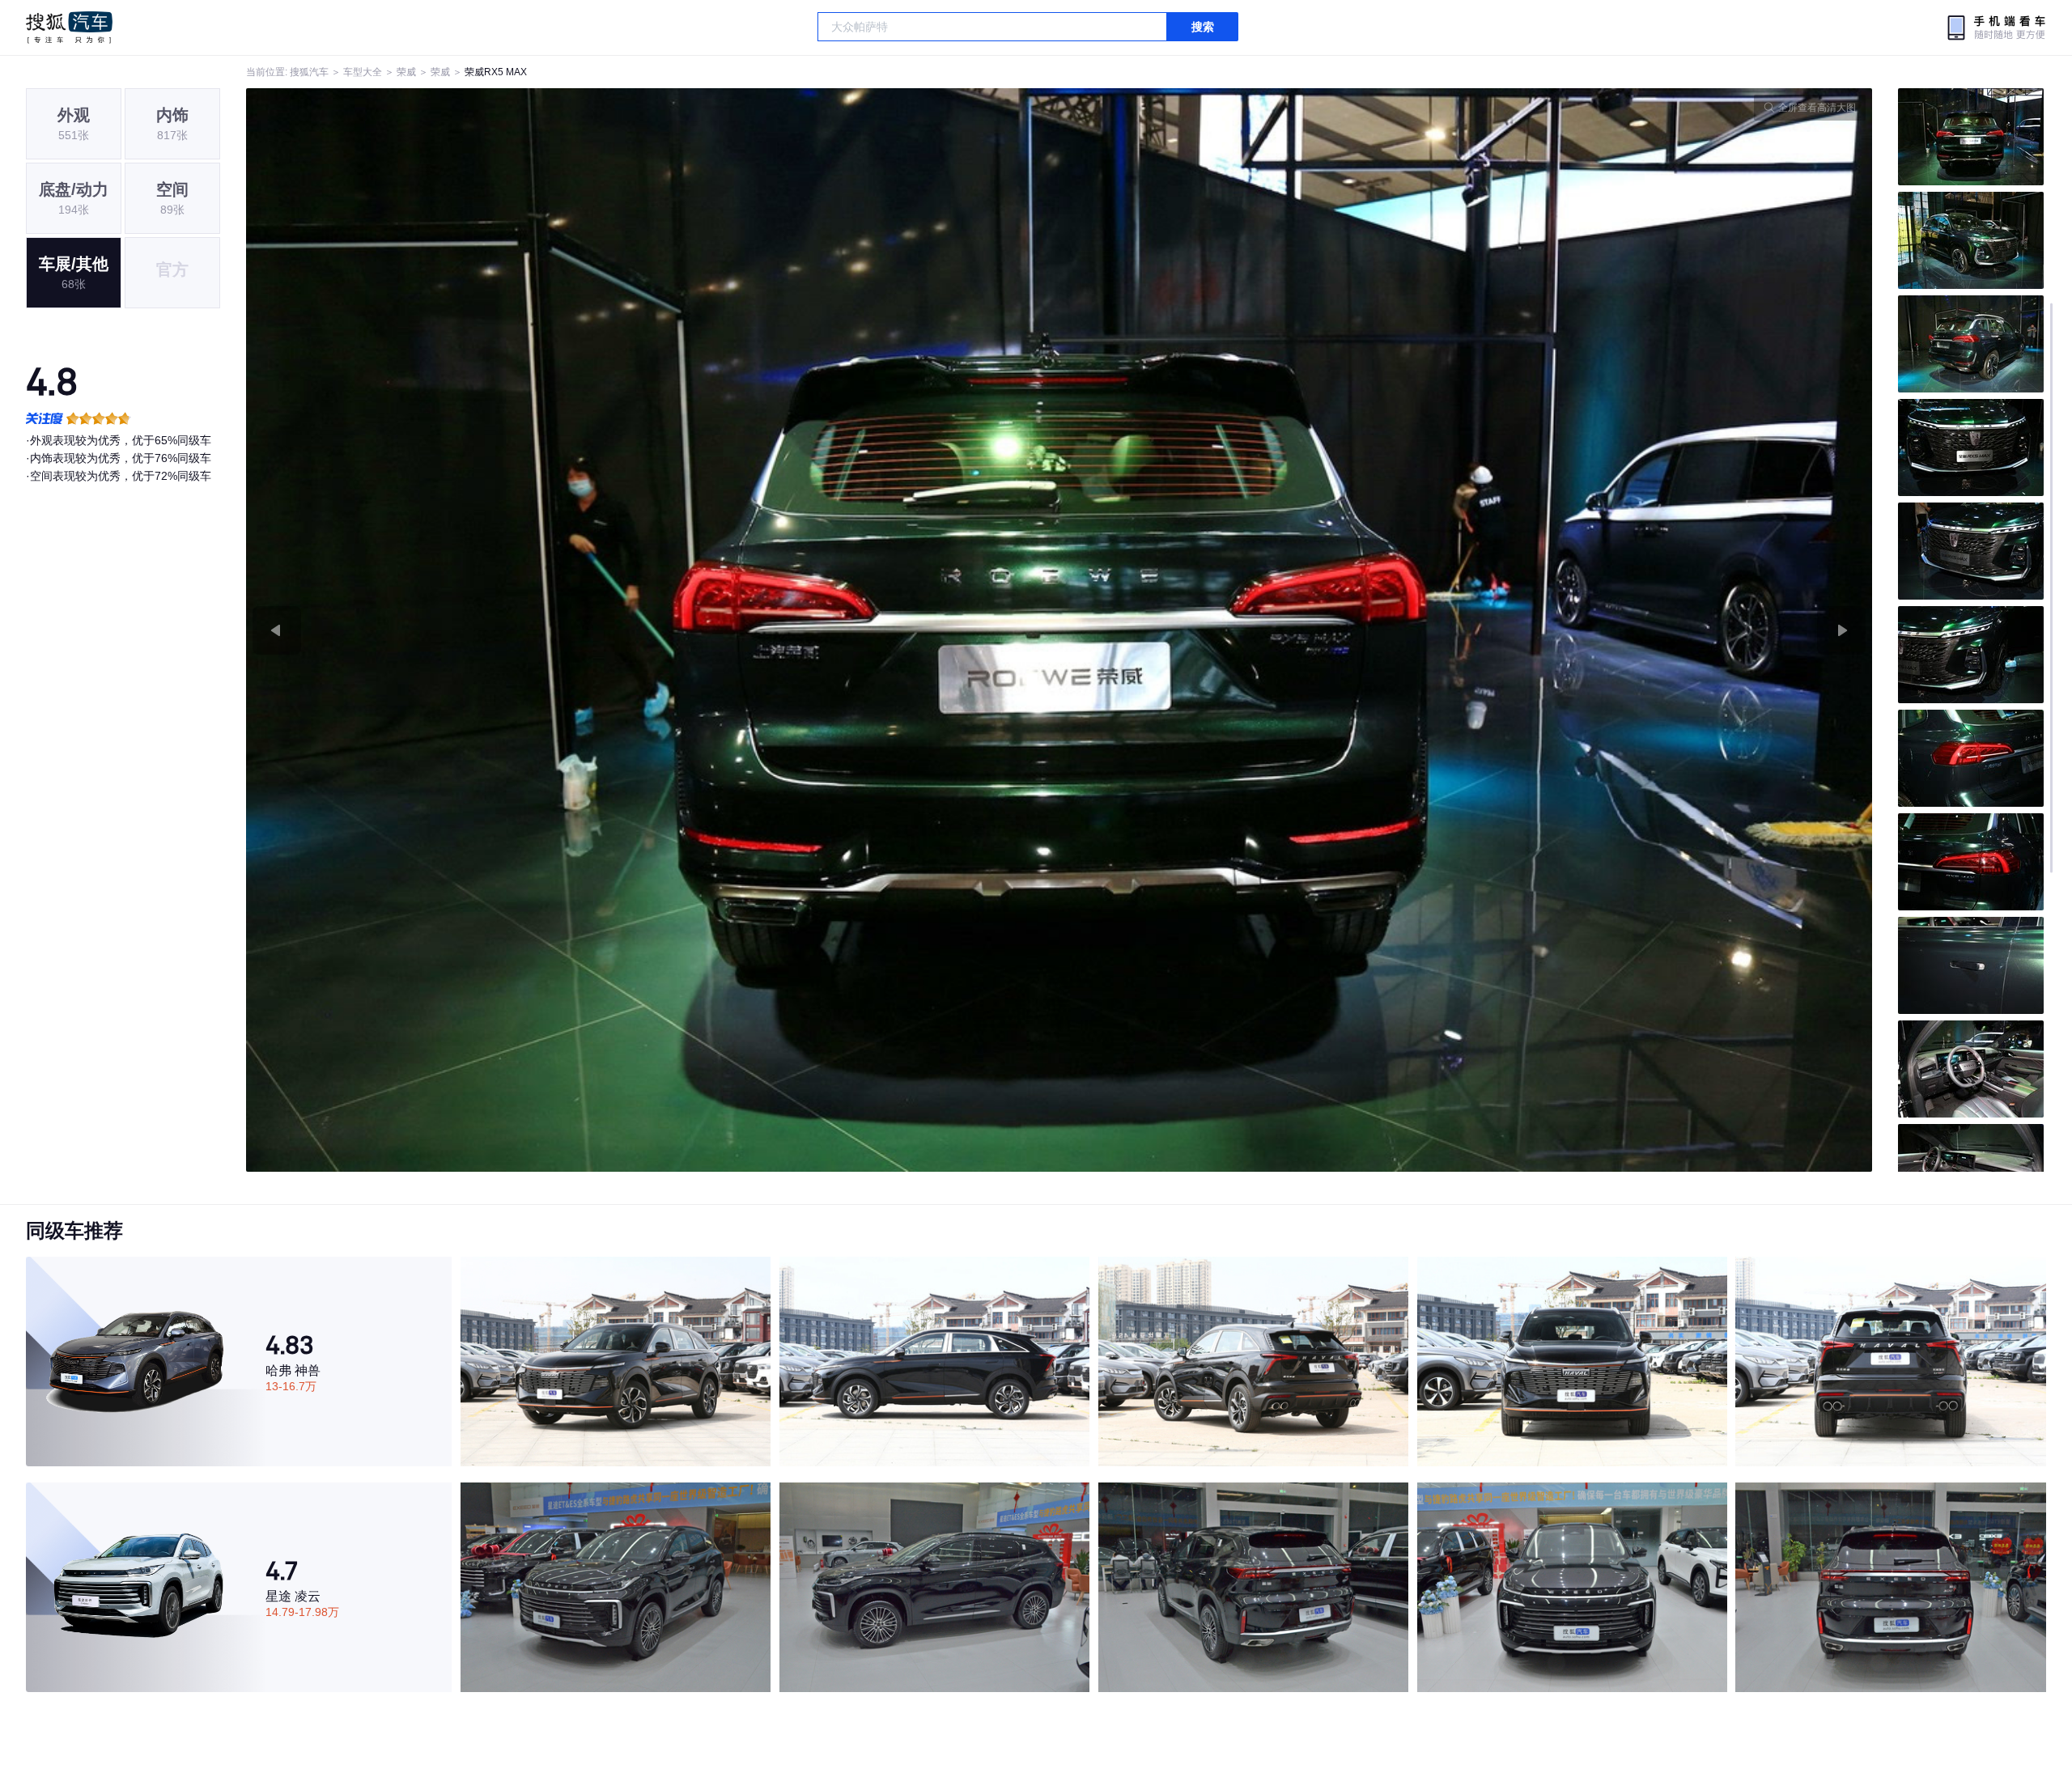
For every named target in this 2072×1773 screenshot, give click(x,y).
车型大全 (363, 72)
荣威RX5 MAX (496, 72)
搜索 (1203, 27)
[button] (653, 630)
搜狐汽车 (69, 28)
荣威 (406, 72)
